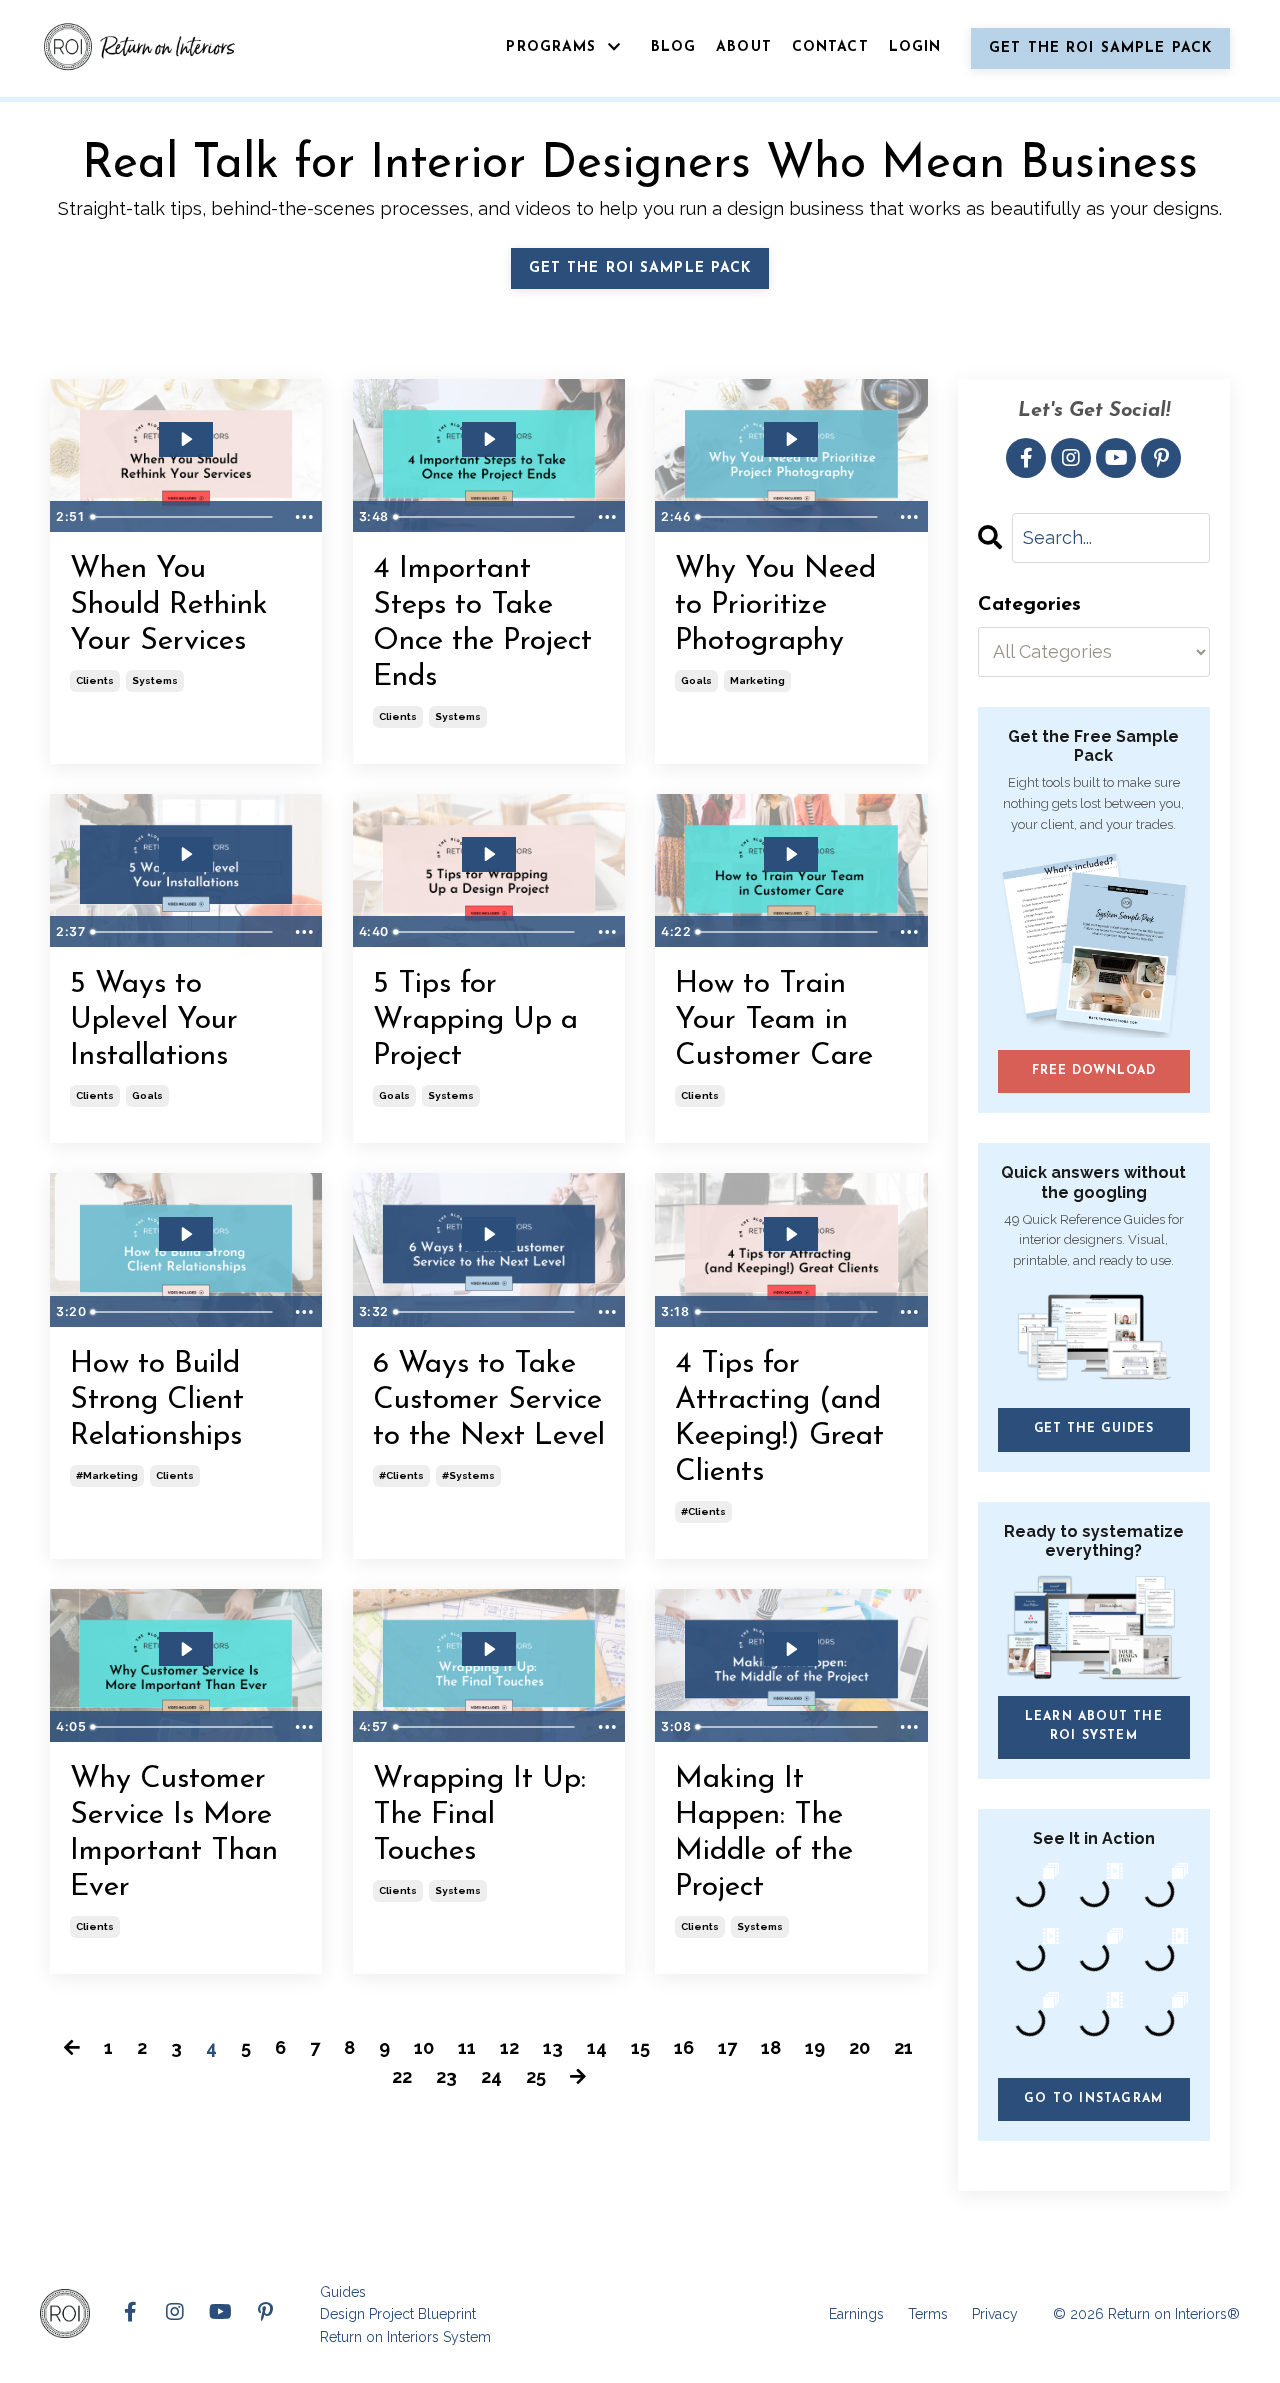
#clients (401, 1475)
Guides (343, 2292)
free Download (1093, 1071)
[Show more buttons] (304, 517)
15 (640, 2047)
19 (815, 2047)
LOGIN (915, 47)
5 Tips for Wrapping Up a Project (475, 1020)
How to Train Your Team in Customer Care (774, 1020)
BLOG (673, 47)
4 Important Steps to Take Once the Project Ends (482, 623)
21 (903, 2047)
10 (424, 2047)
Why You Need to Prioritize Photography (775, 605)
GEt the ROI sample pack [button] (640, 268)
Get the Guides (1094, 1429)
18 (771, 2047)
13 (553, 2047)
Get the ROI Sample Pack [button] (1100, 48)
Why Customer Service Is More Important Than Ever (174, 1833)
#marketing (107, 1475)
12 (509, 2047)
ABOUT (744, 47)
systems (155, 680)
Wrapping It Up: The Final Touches (479, 1815)
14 (597, 2047)
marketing (757, 680)
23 (446, 2076)
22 (402, 2076)
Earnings (856, 2314)
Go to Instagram (1093, 2099)
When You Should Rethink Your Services (169, 605)
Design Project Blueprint (398, 2314)
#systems (468, 1475)
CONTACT (830, 47)
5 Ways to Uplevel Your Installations (154, 1020)
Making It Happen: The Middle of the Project (764, 1833)
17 (727, 2047)
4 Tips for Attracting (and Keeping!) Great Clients (779, 1418)
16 (684, 2047)
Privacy (995, 2314)
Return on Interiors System (405, 2337)
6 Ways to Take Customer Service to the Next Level (489, 1400)
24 (491, 2076)
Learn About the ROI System (1094, 1726)
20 (859, 2047)
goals (696, 680)
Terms (928, 2314)
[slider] (184, 517)
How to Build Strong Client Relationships (157, 1400)
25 (536, 2076)
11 (467, 2047)
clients (95, 680)
